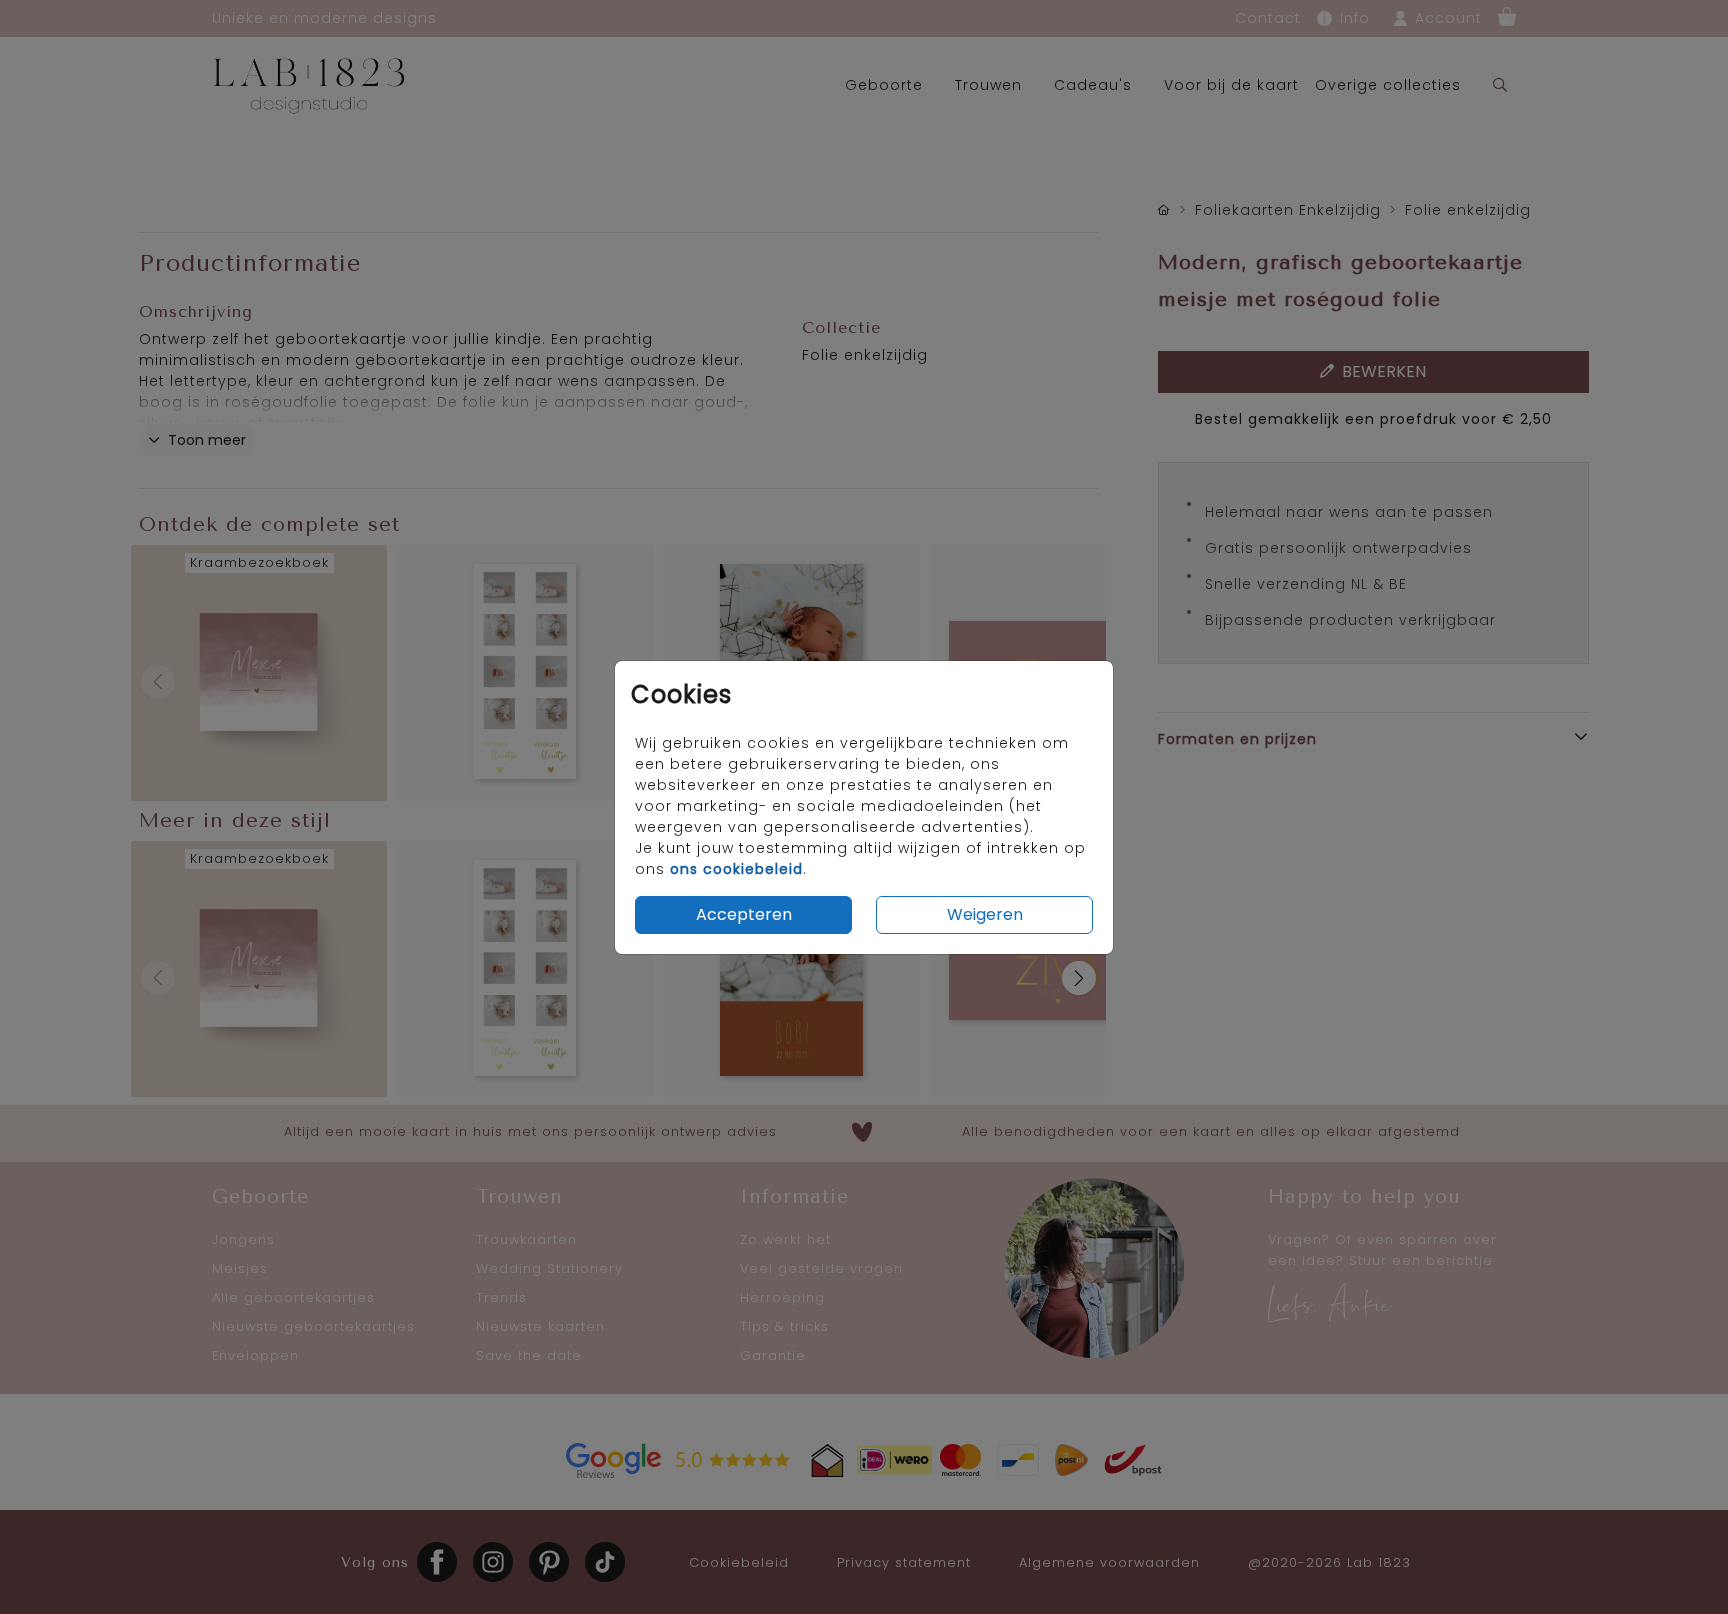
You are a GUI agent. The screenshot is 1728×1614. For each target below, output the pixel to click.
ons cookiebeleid (736, 869)
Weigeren (985, 914)
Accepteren (744, 914)
